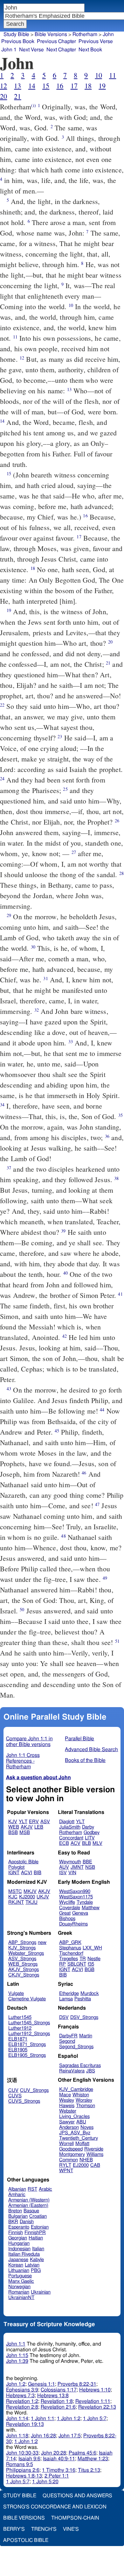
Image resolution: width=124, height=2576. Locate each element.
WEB (14, 1827)
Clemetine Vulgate (27, 1999)
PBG (36, 2270)
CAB (95, 2165)
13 (17, 86)
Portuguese (20, 2276)
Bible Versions (51, 34)
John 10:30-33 (22, 2453)
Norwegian (19, 2287)
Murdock (90, 1994)
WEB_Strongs (23, 1964)
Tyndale (85, 1902)
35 (121, 1115)
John (108, 34)
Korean (16, 2265)
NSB (90, 1867)
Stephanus (70, 1948)
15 (46, 86)
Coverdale (70, 1908)
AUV (64, 1867)
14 (32, 86)
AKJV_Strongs (24, 1970)
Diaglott (67, 1822)
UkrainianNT (21, 2298)
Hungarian (19, 2243)
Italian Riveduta (24, 2254)
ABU (81, 2122)
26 (117, 821)
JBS (91, 2071)
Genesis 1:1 (41, 2384)
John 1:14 (17, 2419)
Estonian (40, 2227)
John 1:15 (17, 2355)
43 (9, 1389)
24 (2, 779)
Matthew (91, 1908)
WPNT (66, 2171)
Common (69, 2160)
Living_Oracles (74, 2117)
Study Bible (16, 34)
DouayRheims (73, 1924)
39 (63, 1231)
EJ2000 (81, 2165)
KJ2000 (27, 1897)
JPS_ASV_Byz (75, 2133)
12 (3, 86)
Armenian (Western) (29, 2200)
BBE (87, 1862)
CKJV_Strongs (24, 1975)
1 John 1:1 (43, 2419)
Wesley (67, 2100)
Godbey (92, 1833)
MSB (25, 1833)
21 (17, 96)
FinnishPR (35, 2233)
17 (74, 86)
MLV (97, 1843)
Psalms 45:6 (83, 2453)
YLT (23, 1822)
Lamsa (66, 1999)
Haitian (36, 2238)
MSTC (15, 1892)
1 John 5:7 (95, 2419)
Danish (27, 2222)
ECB (64, 1843)
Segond (67, 2041)
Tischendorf (71, 1953)
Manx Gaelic (21, 2281)
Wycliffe (67, 1902)
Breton (15, 2211)
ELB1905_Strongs (27, 2055)
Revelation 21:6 (58, 2407)
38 (116, 1178)
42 (65, 1336)
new (42, 1943)
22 (2, 705)
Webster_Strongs (26, 1953)
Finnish (16, 2233)
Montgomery (72, 2154)
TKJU (31, 1902)
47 (97, 1504)
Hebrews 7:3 (20, 2396)
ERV (34, 1822)
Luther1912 (20, 2028)
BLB (86, 1843)
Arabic (45, 2189)
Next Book (90, 50)
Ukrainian (41, 2292)
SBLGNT (77, 1964)
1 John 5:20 (45, 2482)
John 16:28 (43, 2436)
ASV (45, 1822)
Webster (68, 2111)
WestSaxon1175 (76, 1897)
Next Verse (31, 50)
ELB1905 (18, 2050)
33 (71, 1041)
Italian (38, 2249)
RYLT (65, 2165)
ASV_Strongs (22, 1959)
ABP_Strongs (22, 1943)
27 (74, 852)
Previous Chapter (56, 41)
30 (33, 947)
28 (121, 873)
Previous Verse (96, 41)
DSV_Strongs (84, 2017)
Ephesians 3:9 (22, 2390)
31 (45, 978)
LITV (90, 1838)
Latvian (32, 2265)
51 (117, 1641)
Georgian (18, 2238)
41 (120, 1294)
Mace (65, 2095)
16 (60, 86)
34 (2, 1105)
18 (88, 86)
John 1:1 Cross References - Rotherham (23, 1761)
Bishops (67, 1919)
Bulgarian (18, 2216)
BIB (38, 1873)
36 (107, 1136)
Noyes (87, 2127)
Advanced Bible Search (91, 1750)
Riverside (94, 2149)
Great (65, 1913)
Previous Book (18, 41)
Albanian (17, 2189)
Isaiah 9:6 (29, 2459)
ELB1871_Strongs (27, 2045)
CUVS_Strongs (24, 2101)
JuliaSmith (70, 1827)
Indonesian (19, 2249)
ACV (76, 1843)
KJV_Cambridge (76, 2089)
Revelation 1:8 (57, 2401)
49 (105, 1578)
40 (65, 1273)
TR (83, 1959)
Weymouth (70, 1862)
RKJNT (16, 1902)
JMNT (77, 1867)
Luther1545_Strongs (29, 2023)
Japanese (18, 2260)
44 (102, 1410)
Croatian (38, 2216)
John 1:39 (17, 2361)
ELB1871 (18, 2039)
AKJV (27, 1827)
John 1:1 (16, 2344)
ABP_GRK (70, 1943)
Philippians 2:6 (23, 2470)
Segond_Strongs (76, 2047)
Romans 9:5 (20, 2464)
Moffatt (82, 2144)
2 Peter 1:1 (57, 2476)
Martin (86, 2036)
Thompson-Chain (75, 2518)
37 (9, 1168)
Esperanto (19, 2227)
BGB (90, 1970)
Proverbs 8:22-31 (77, 2384)
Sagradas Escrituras (80, 2066)
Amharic (17, 2195)
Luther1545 (20, 2017)
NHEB (86, 2160)
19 (102, 86)
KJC (13, 1897)
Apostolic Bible (26, 2540)
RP (62, 1964)
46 (84, 1473)
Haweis (67, 2106)
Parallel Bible (79, 1739)
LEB (39, 1827)
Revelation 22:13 (97, 2407)
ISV (63, 1873)
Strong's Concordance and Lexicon (55, 2507)
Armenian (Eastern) (28, 2205)
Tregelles (69, 1959)
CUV (13, 2090)
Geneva (80, 1913)
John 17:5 (70, 2436)
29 (9, 915)
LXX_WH (92, 1948)
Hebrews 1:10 (95, 2390)
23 (60, 736)
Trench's (44, 2529)
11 (113, 75)
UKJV (43, 1897)
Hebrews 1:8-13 (24, 2476)
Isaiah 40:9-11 (59, 2459)
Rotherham (71, 1833)
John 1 (9, 50)
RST (32, 2189)
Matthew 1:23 (93, 2459)
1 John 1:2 (69, 2419)
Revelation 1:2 (22, 2401)
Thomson (86, 2106)
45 (57, 1431)
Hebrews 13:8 (53, 2396)
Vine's (71, 2529)
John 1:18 (17, 2436)
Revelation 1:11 (93, 2401)
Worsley (84, 2100)
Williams (95, 2154)
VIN (72, 1873)
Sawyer (67, 2122)
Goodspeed (71, 2149)
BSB (13, 1833)
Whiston (81, 2095)
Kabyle (37, 2260)
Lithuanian (19, 2270)
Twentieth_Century (79, 2138)
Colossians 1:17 (59, 2390)
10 (99, 75)
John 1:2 (16, 2384)
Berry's (14, 2529)
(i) (33, 105)
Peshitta (83, 1999)
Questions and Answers (77, 2496)
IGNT (14, 1873)
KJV (13, 1822)
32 (37, 1010)
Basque (31, 2211)
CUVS (15, 2096)
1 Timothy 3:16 (59, 2470)
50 (22, 1609)
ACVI (27, 1873)
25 (65, 789)
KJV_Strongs (22, 1948)
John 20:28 (54, 2453)
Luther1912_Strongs (29, 2034)
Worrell (66, 2144)
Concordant (71, 1838)
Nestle (94, 1959)
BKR (13, 2222)
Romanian (19, 2292)
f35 (91, 1964)
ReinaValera (72, 2071)
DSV (64, 2017)
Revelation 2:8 (22, 2407)
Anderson (69, 2127)
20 (3, 96)
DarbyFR (68, 2036)
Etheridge (69, 1994)
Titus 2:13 (89, 2470)
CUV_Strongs (34, 2090)
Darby (88, 1827)
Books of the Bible (85, 1760)
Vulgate (16, 1994)
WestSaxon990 (75, 1892)
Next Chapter (61, 50)
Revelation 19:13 (25, 2424)
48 (63, 1536)
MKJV (30, 1892)
